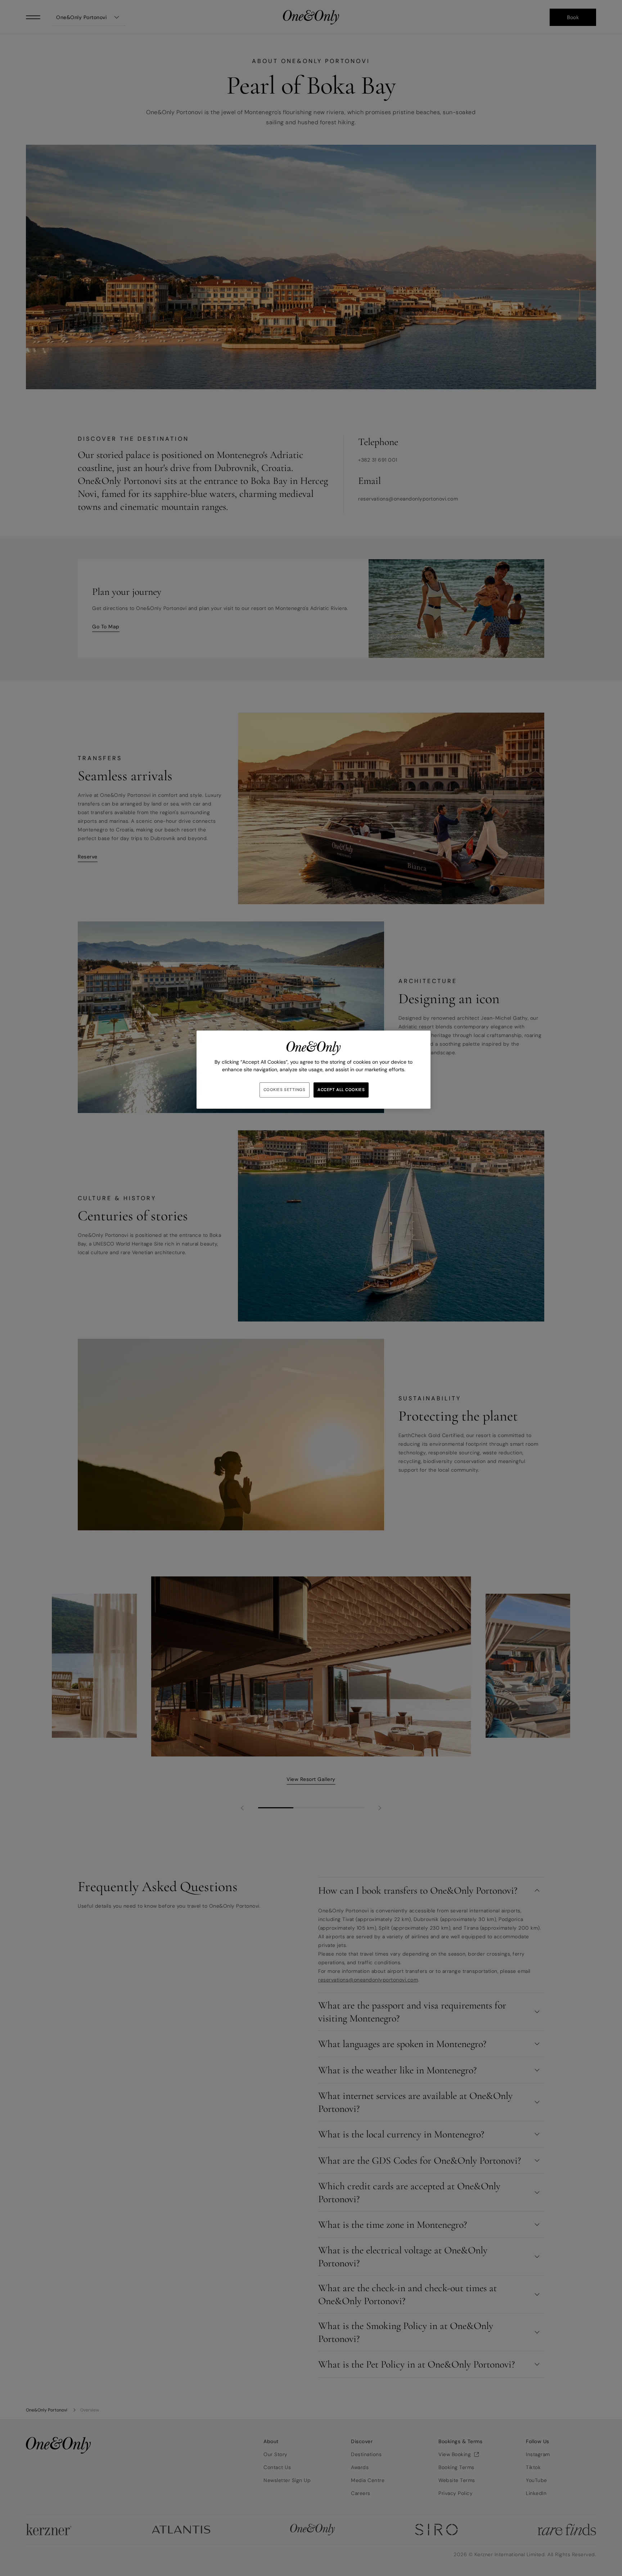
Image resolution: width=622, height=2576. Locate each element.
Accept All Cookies (341, 1090)
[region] (314, 1070)
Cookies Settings (285, 1090)
